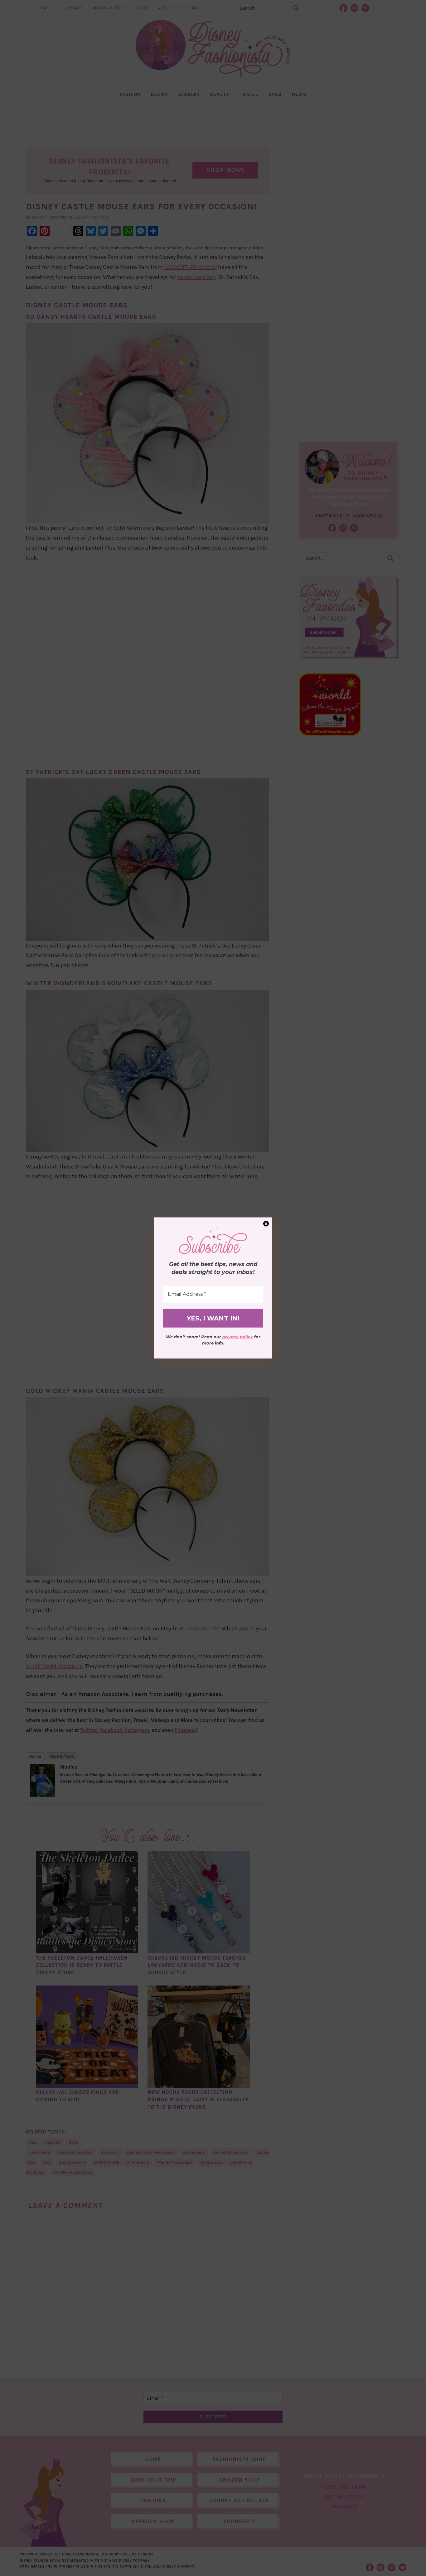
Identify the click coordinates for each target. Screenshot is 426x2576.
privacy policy (238, 1337)
